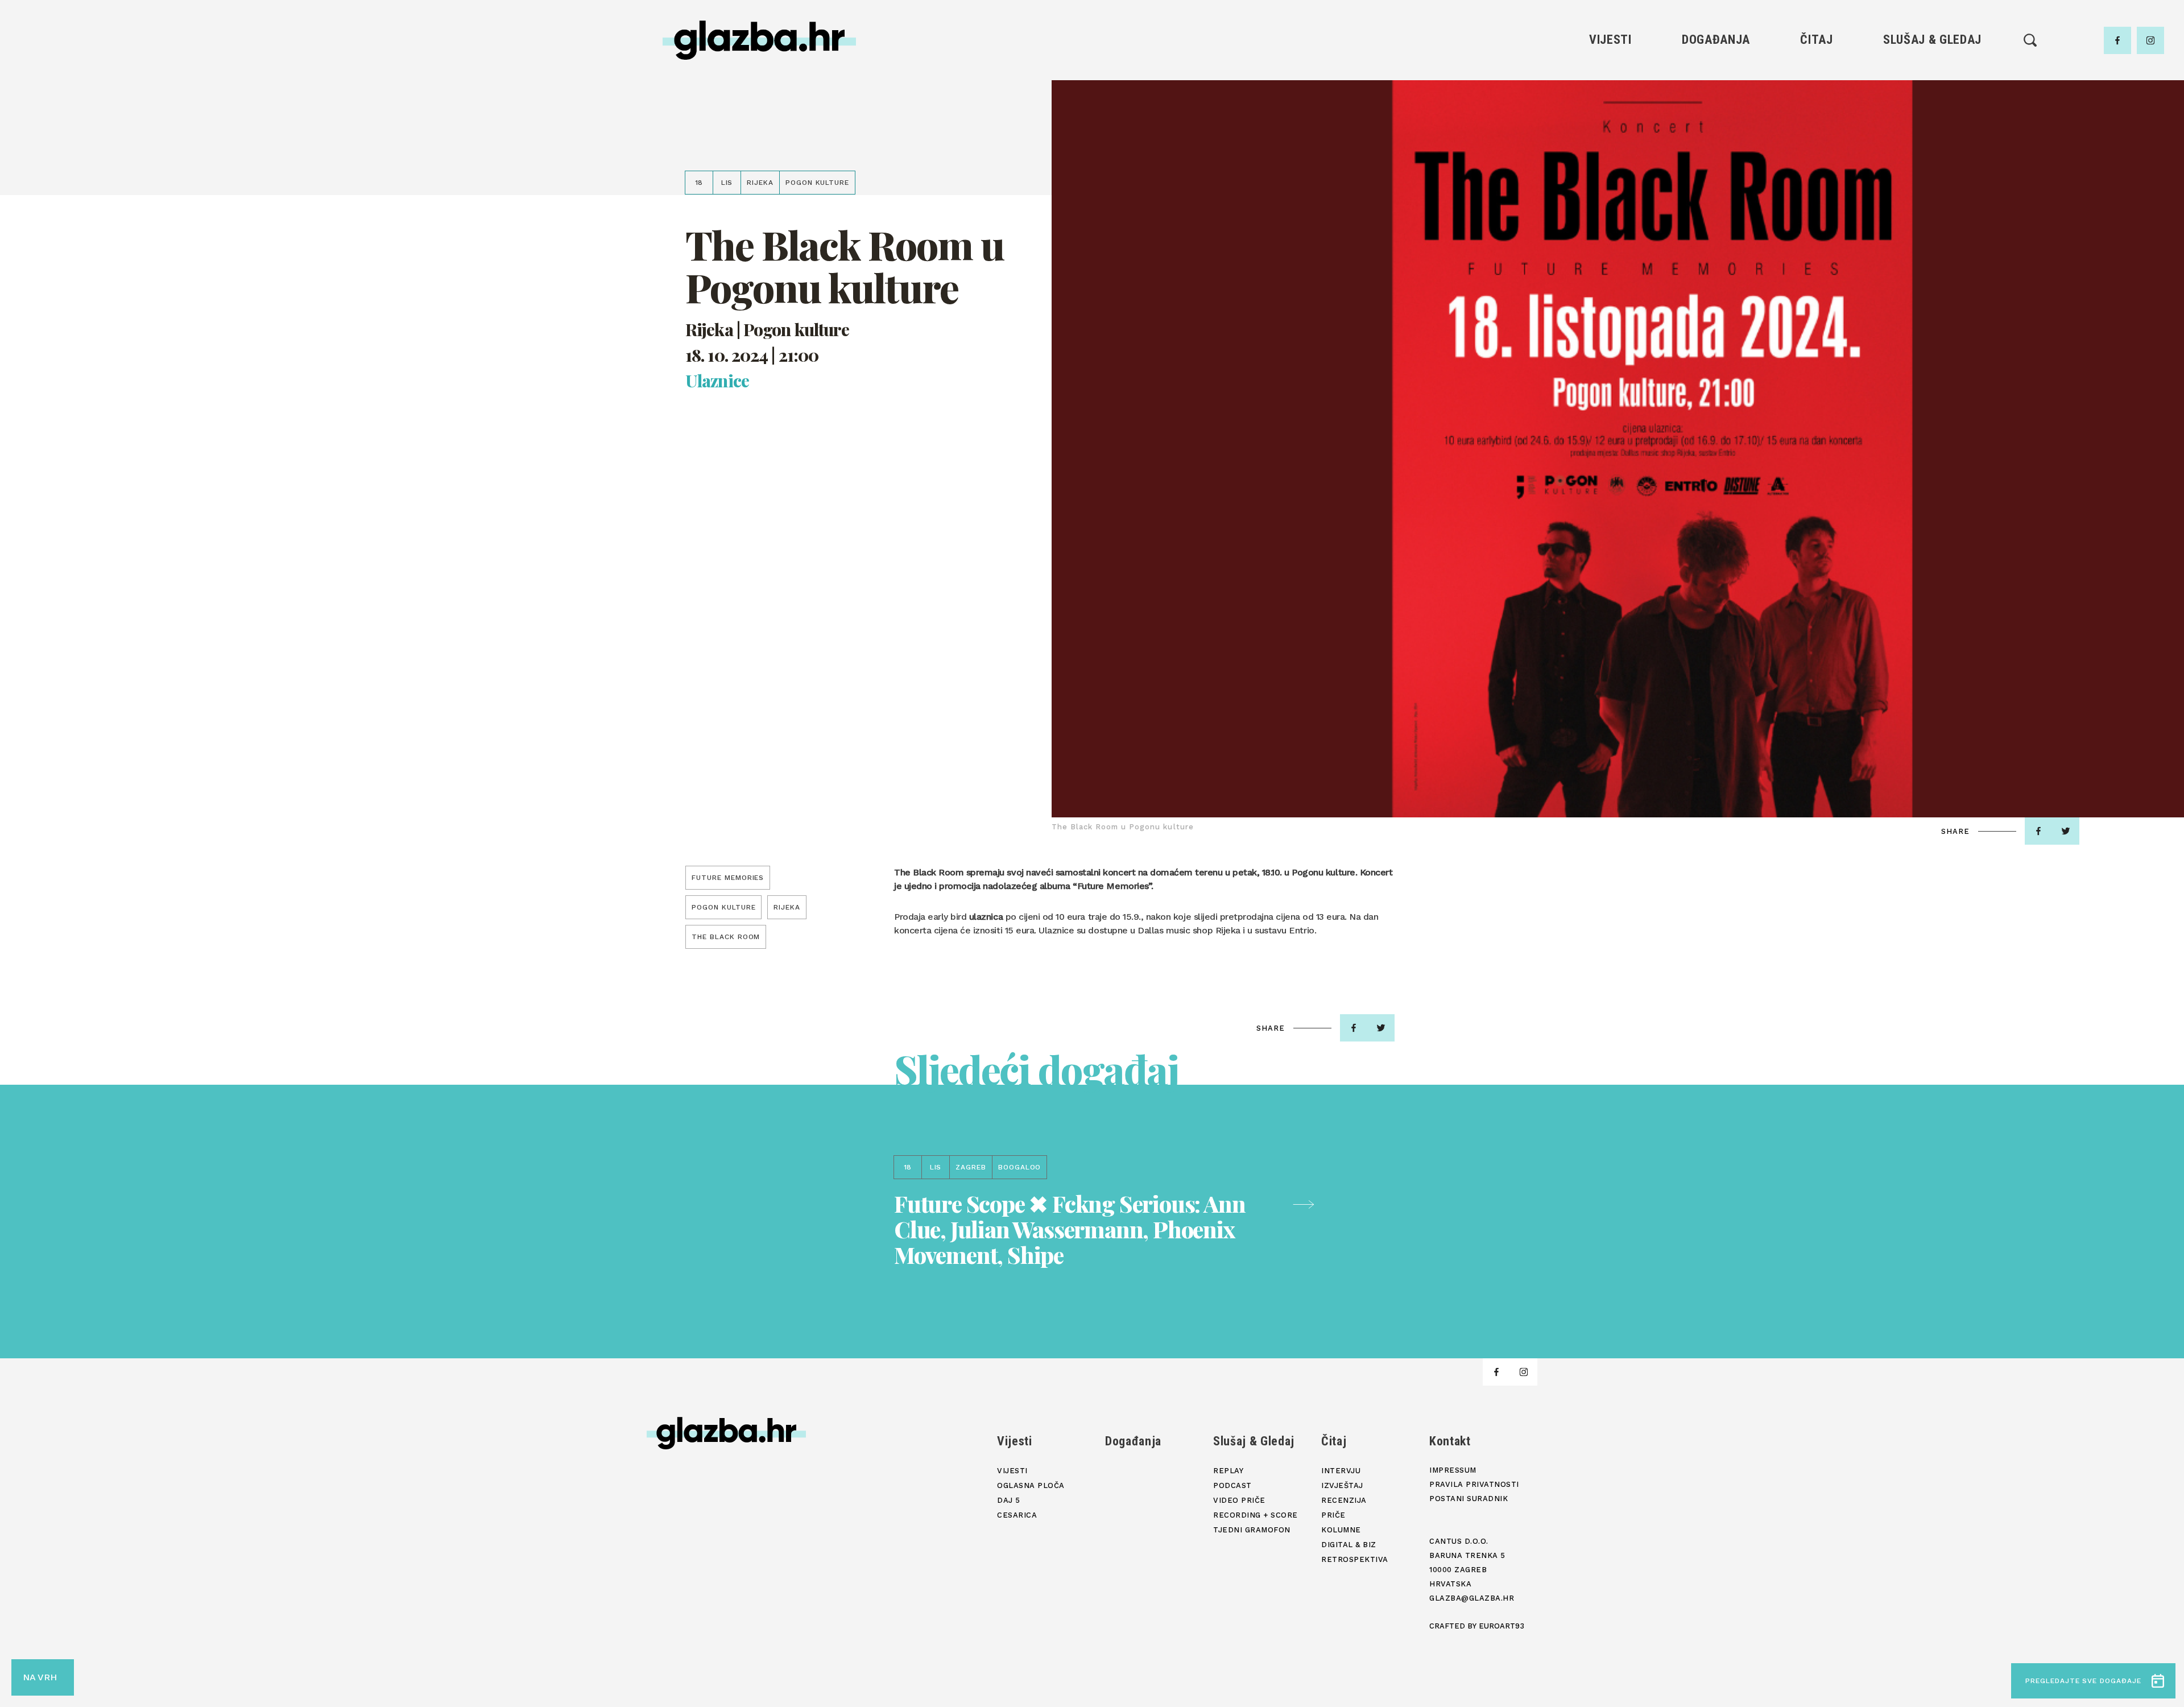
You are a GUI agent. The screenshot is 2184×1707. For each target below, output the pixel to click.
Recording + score (1932, 152)
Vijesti (1610, 40)
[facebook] (2117, 40)
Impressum (1453, 1470)
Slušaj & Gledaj (1932, 40)
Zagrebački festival (1610, 113)
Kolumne (1816, 152)
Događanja (1716, 40)
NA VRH (40, 1677)
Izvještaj (1817, 94)
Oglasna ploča (1610, 94)
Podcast (1932, 113)
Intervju (1817, 74)
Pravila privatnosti (1474, 1484)
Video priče (1932, 132)
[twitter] (2066, 831)
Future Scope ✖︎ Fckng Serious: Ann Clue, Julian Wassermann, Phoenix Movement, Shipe (1070, 1229)
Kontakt (1450, 1441)
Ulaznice (717, 381)
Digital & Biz (1817, 171)
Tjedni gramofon (1932, 94)
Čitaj (1816, 40)
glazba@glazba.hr (1472, 1598)
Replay (1933, 74)
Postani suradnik (1469, 1499)
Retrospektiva (1816, 190)
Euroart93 (1501, 1626)
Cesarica (1610, 132)
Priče (1816, 132)
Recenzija (1817, 113)
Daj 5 (1610, 152)
